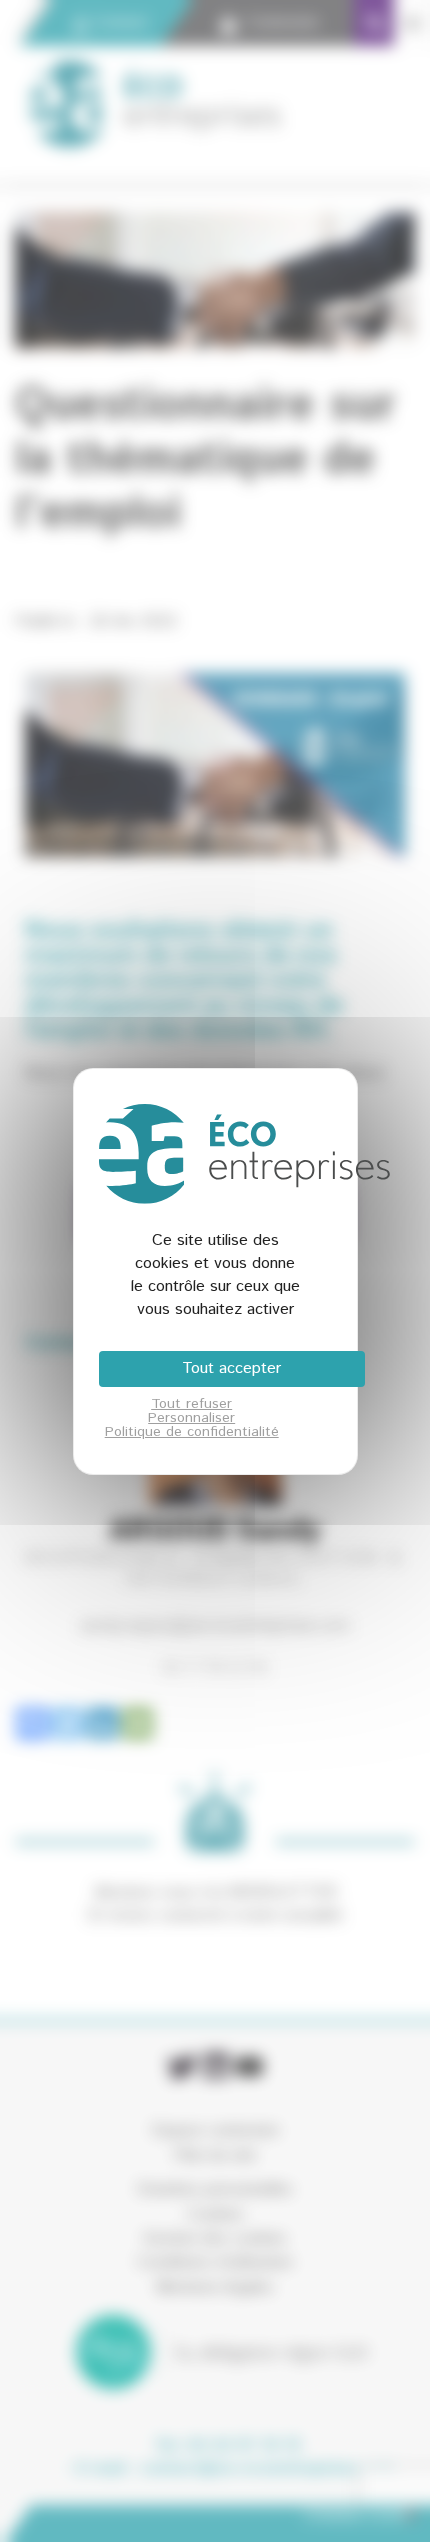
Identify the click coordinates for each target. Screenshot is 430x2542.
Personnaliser (191, 1418)
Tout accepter (231, 1368)
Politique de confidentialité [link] (192, 1432)
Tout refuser (191, 1404)
